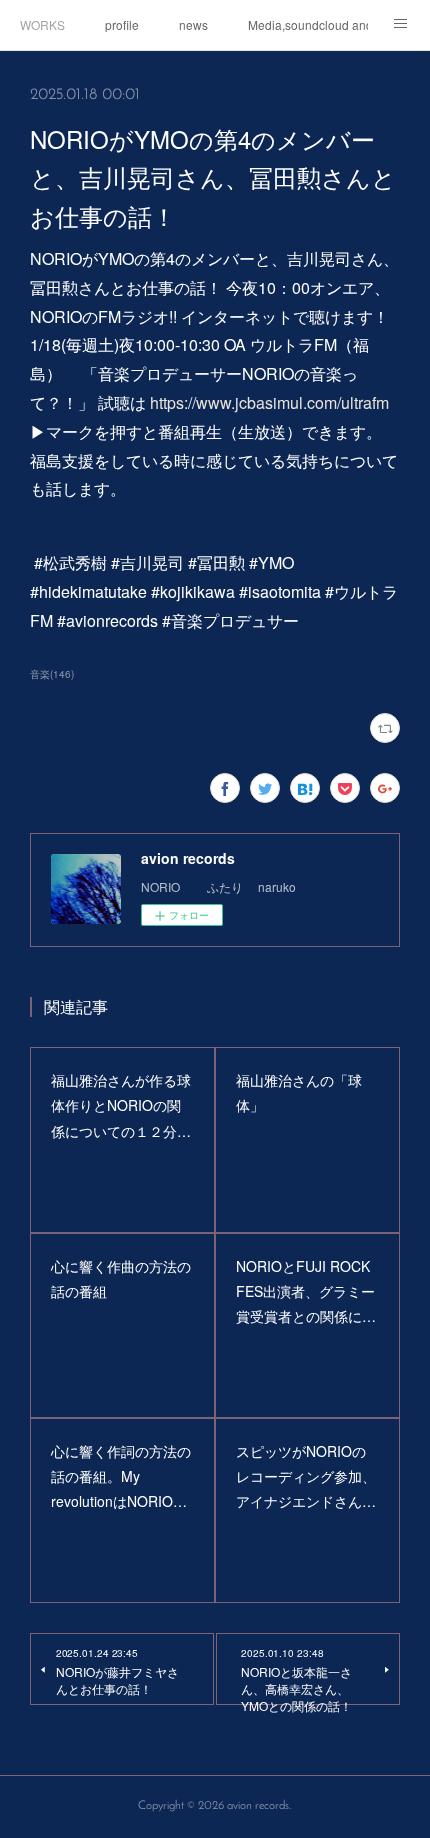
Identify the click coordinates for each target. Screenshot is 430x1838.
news (193, 24)
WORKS (42, 24)
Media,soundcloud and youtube (308, 24)
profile (122, 24)
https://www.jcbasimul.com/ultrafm (269, 402)
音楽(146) (52, 674)
